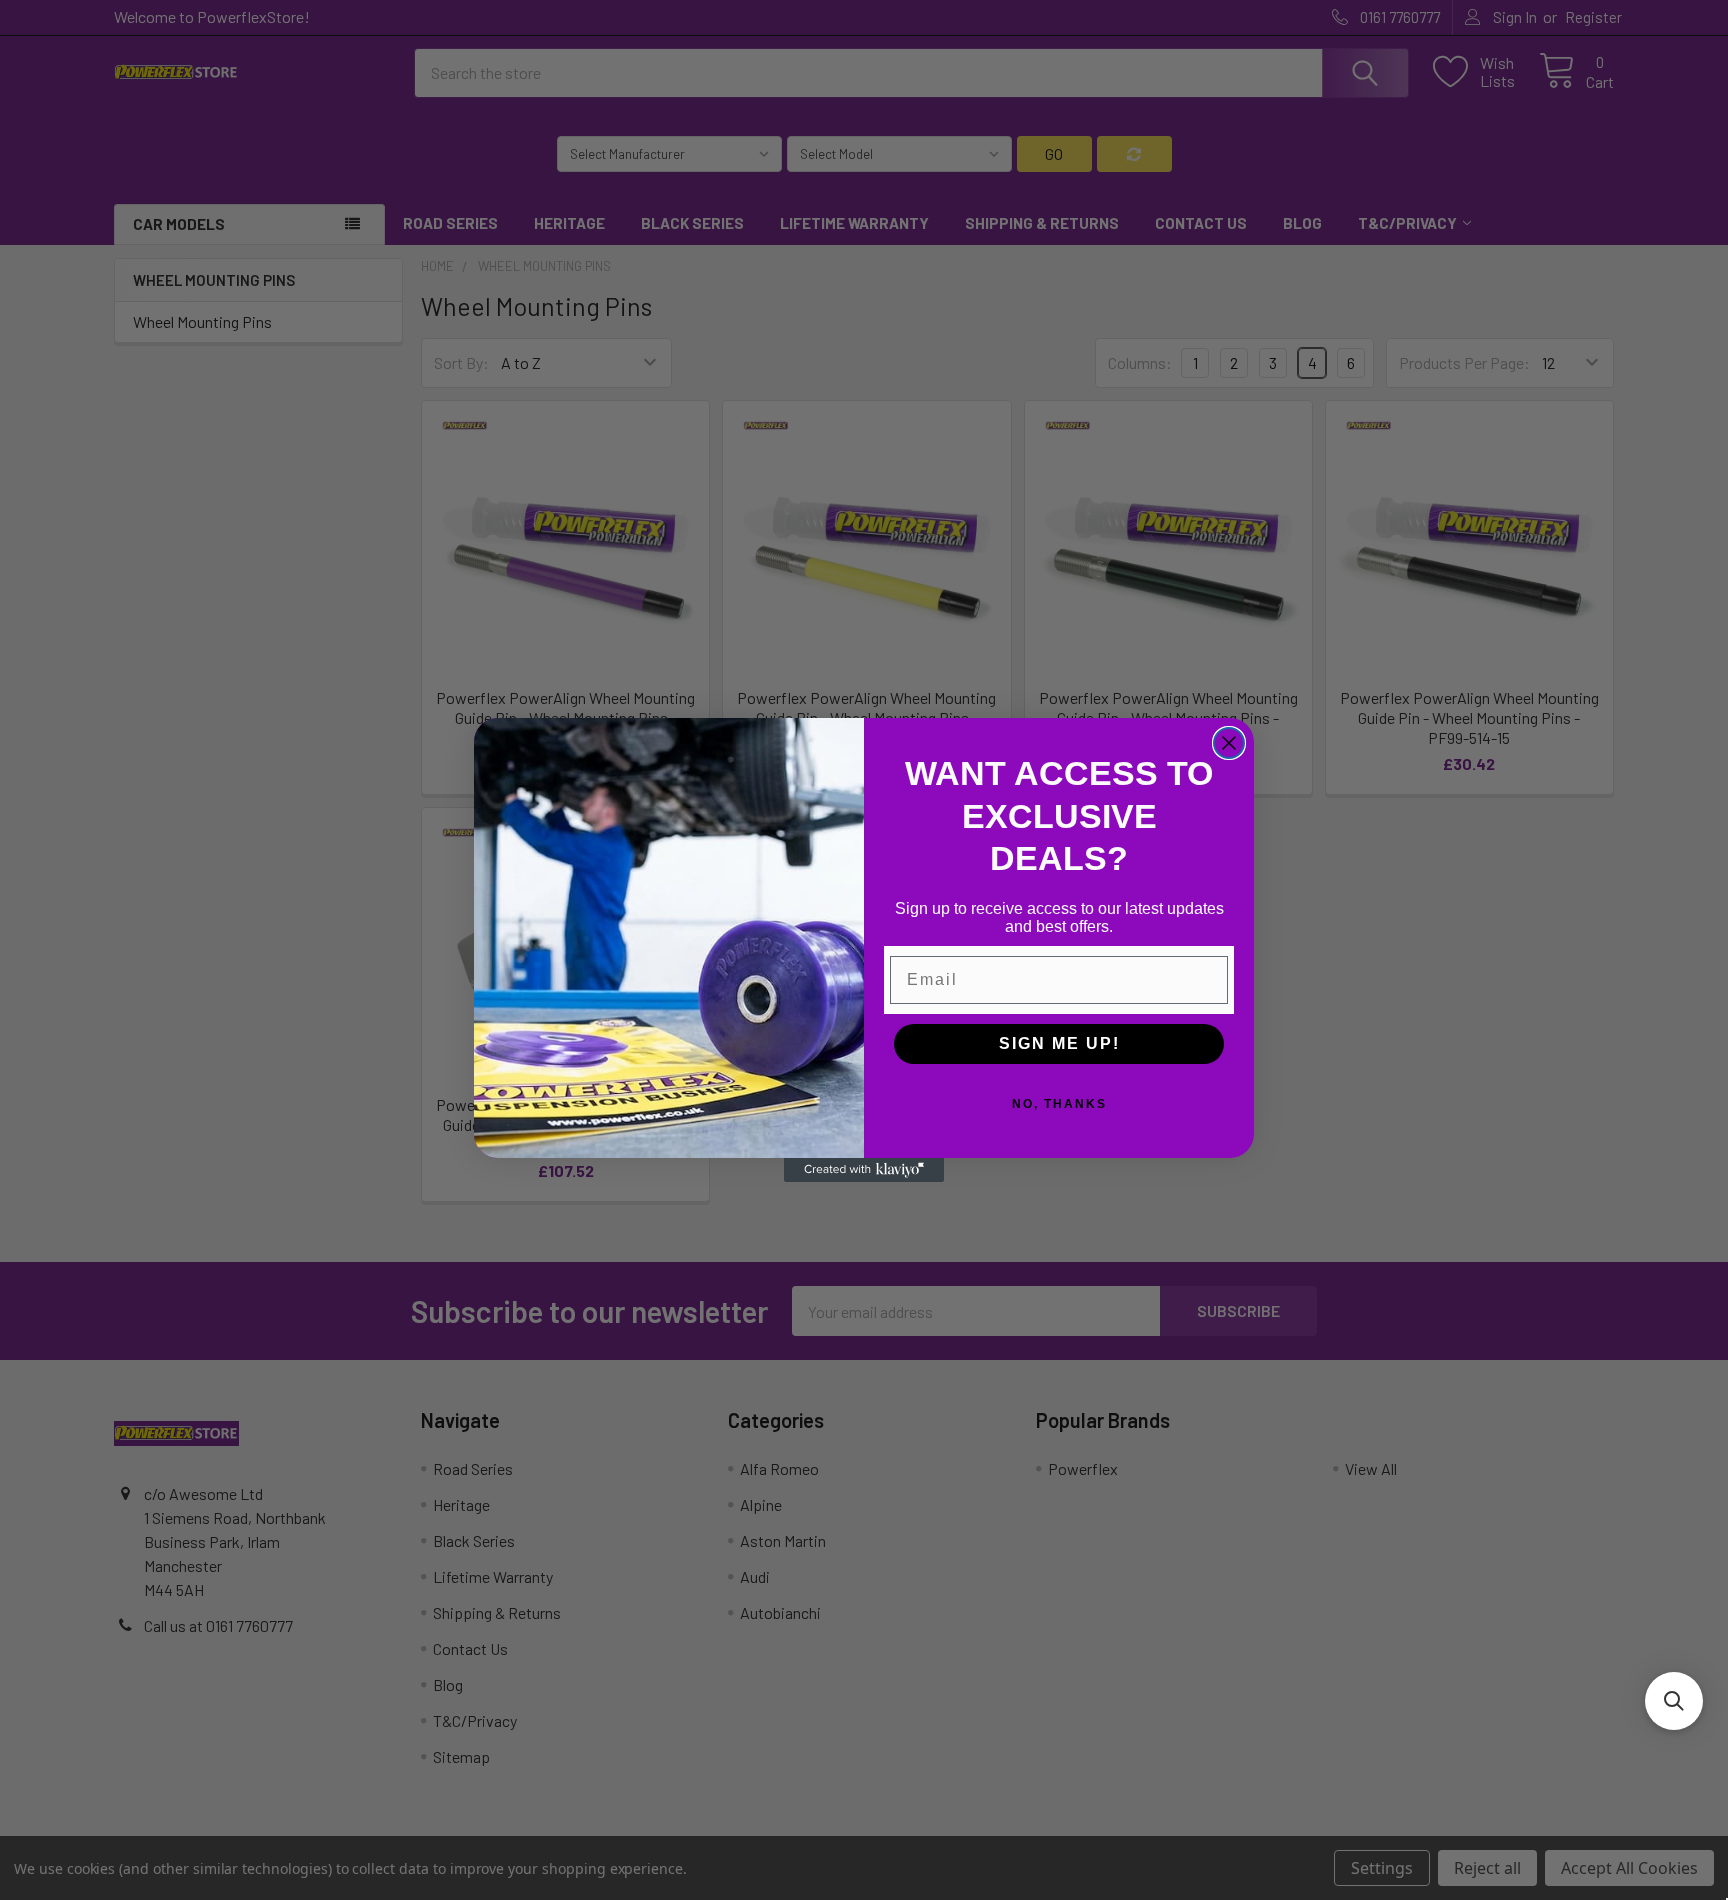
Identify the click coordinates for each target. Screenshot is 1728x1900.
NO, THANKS (1059, 1104)
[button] (1674, 1701)
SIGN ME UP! (1059, 1043)
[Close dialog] (1229, 743)
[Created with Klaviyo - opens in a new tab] (864, 1170)
